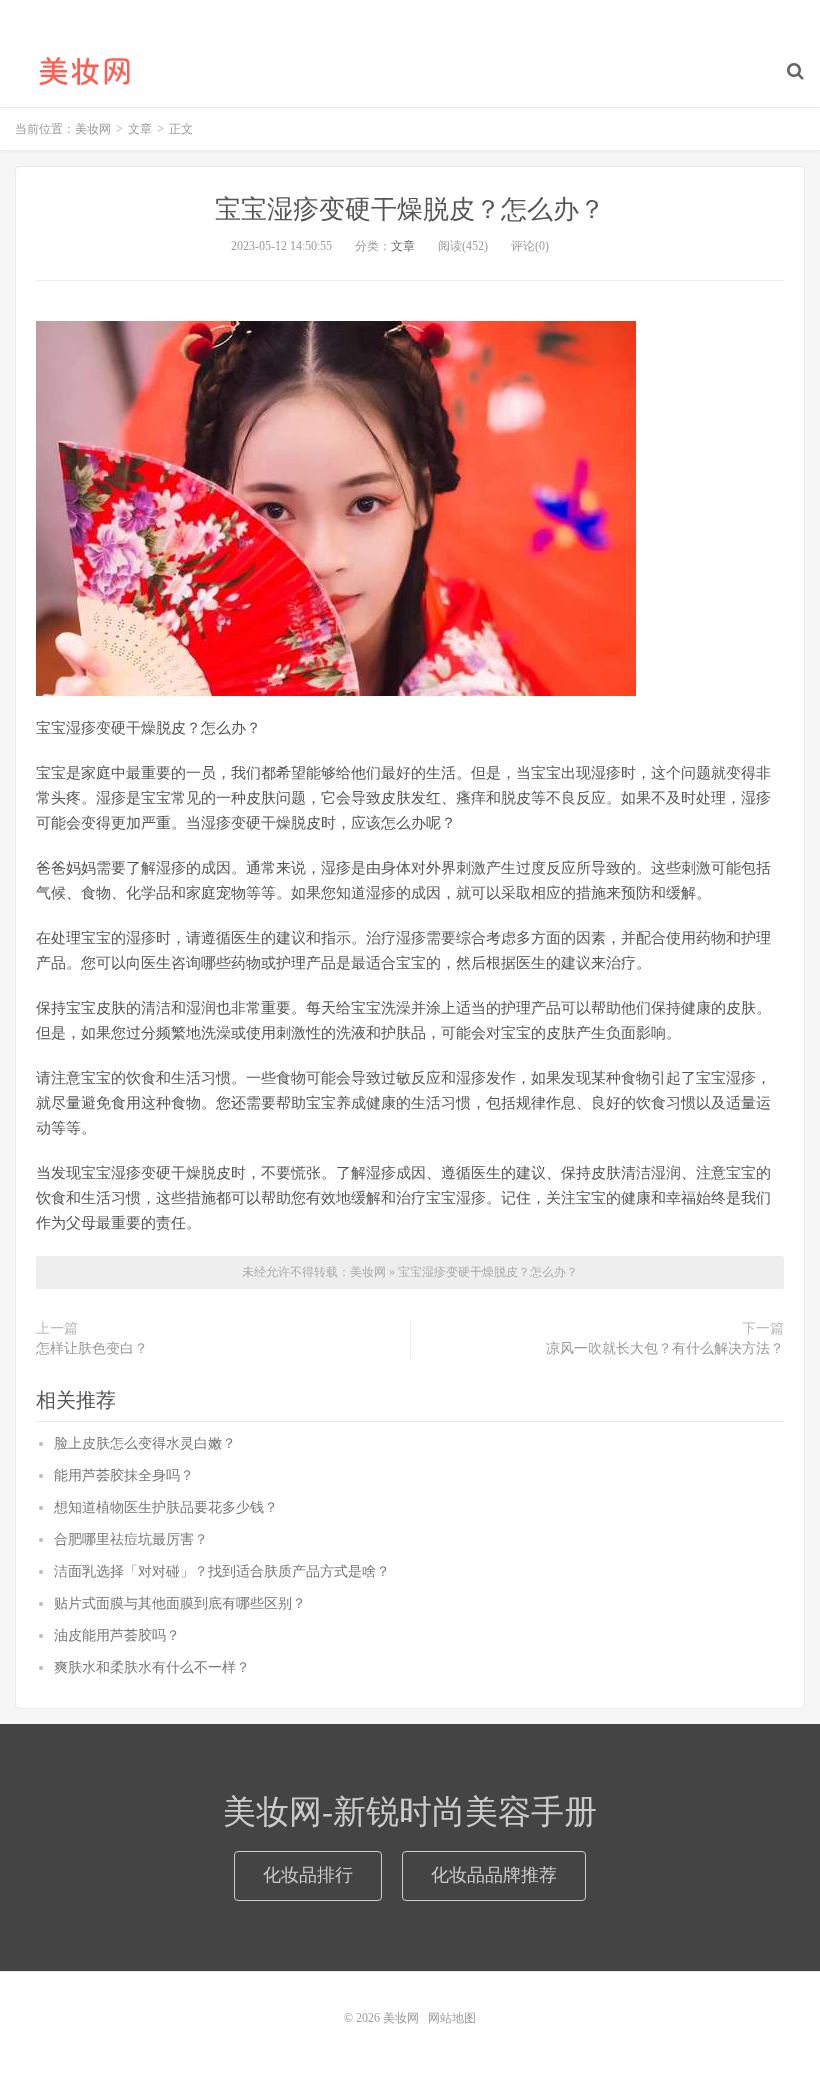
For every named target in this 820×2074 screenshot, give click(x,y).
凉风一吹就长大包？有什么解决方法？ (665, 1348)
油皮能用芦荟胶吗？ (117, 1635)
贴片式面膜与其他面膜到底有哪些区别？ (180, 1603)
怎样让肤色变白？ (92, 1348)
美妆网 (85, 71)
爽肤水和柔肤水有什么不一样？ (152, 1667)
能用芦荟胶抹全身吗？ (124, 1475)
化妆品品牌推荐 (494, 1875)
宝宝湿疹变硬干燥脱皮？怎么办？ (410, 209)
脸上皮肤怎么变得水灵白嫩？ (145, 1443)
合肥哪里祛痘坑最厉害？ (131, 1539)
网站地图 (452, 2018)
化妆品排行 (308, 1875)
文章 (403, 246)
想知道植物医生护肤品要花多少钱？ (166, 1507)
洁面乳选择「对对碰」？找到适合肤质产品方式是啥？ (222, 1571)
